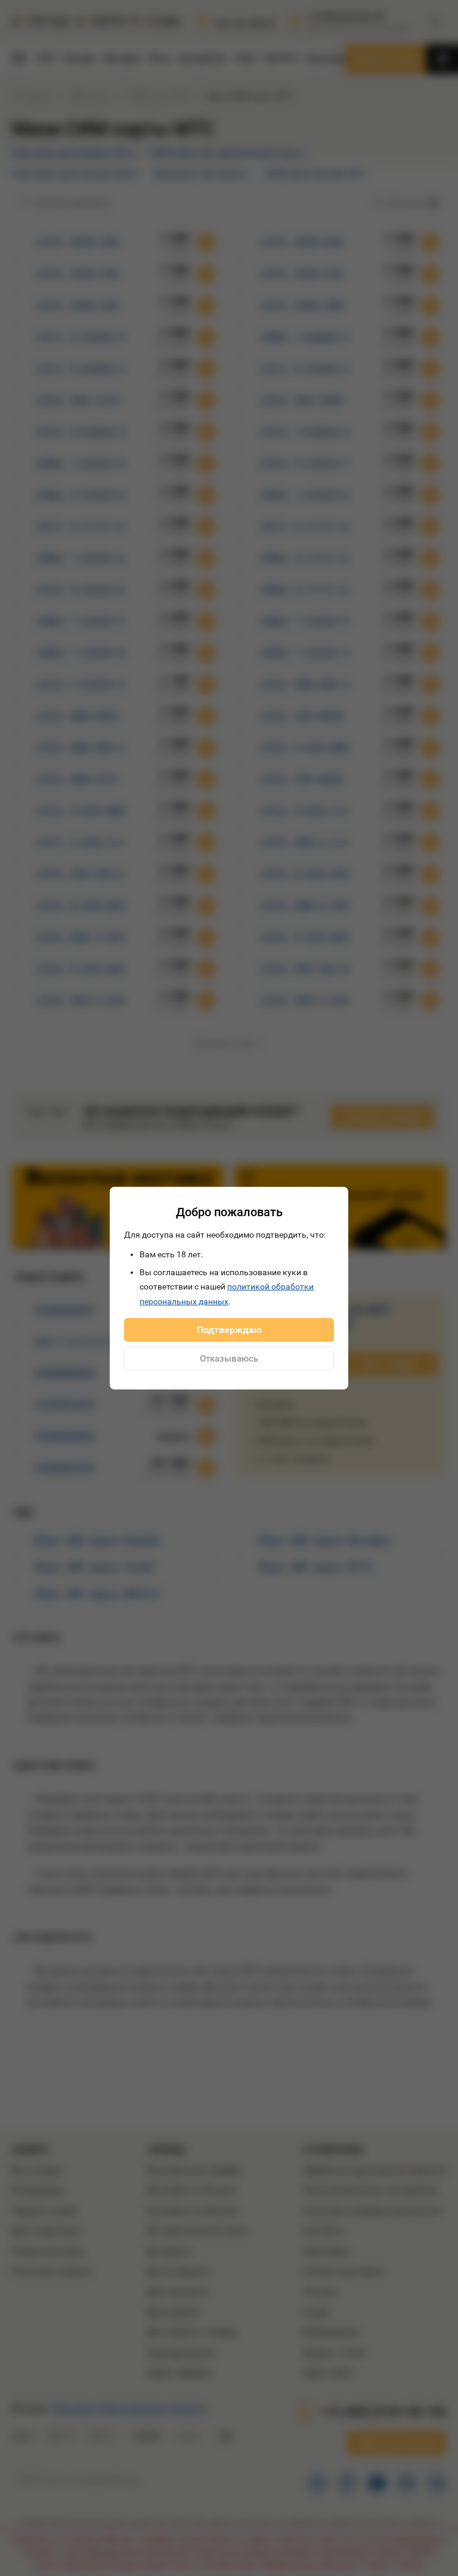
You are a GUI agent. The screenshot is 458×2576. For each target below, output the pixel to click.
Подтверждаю (229, 1330)
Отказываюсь (229, 1358)
